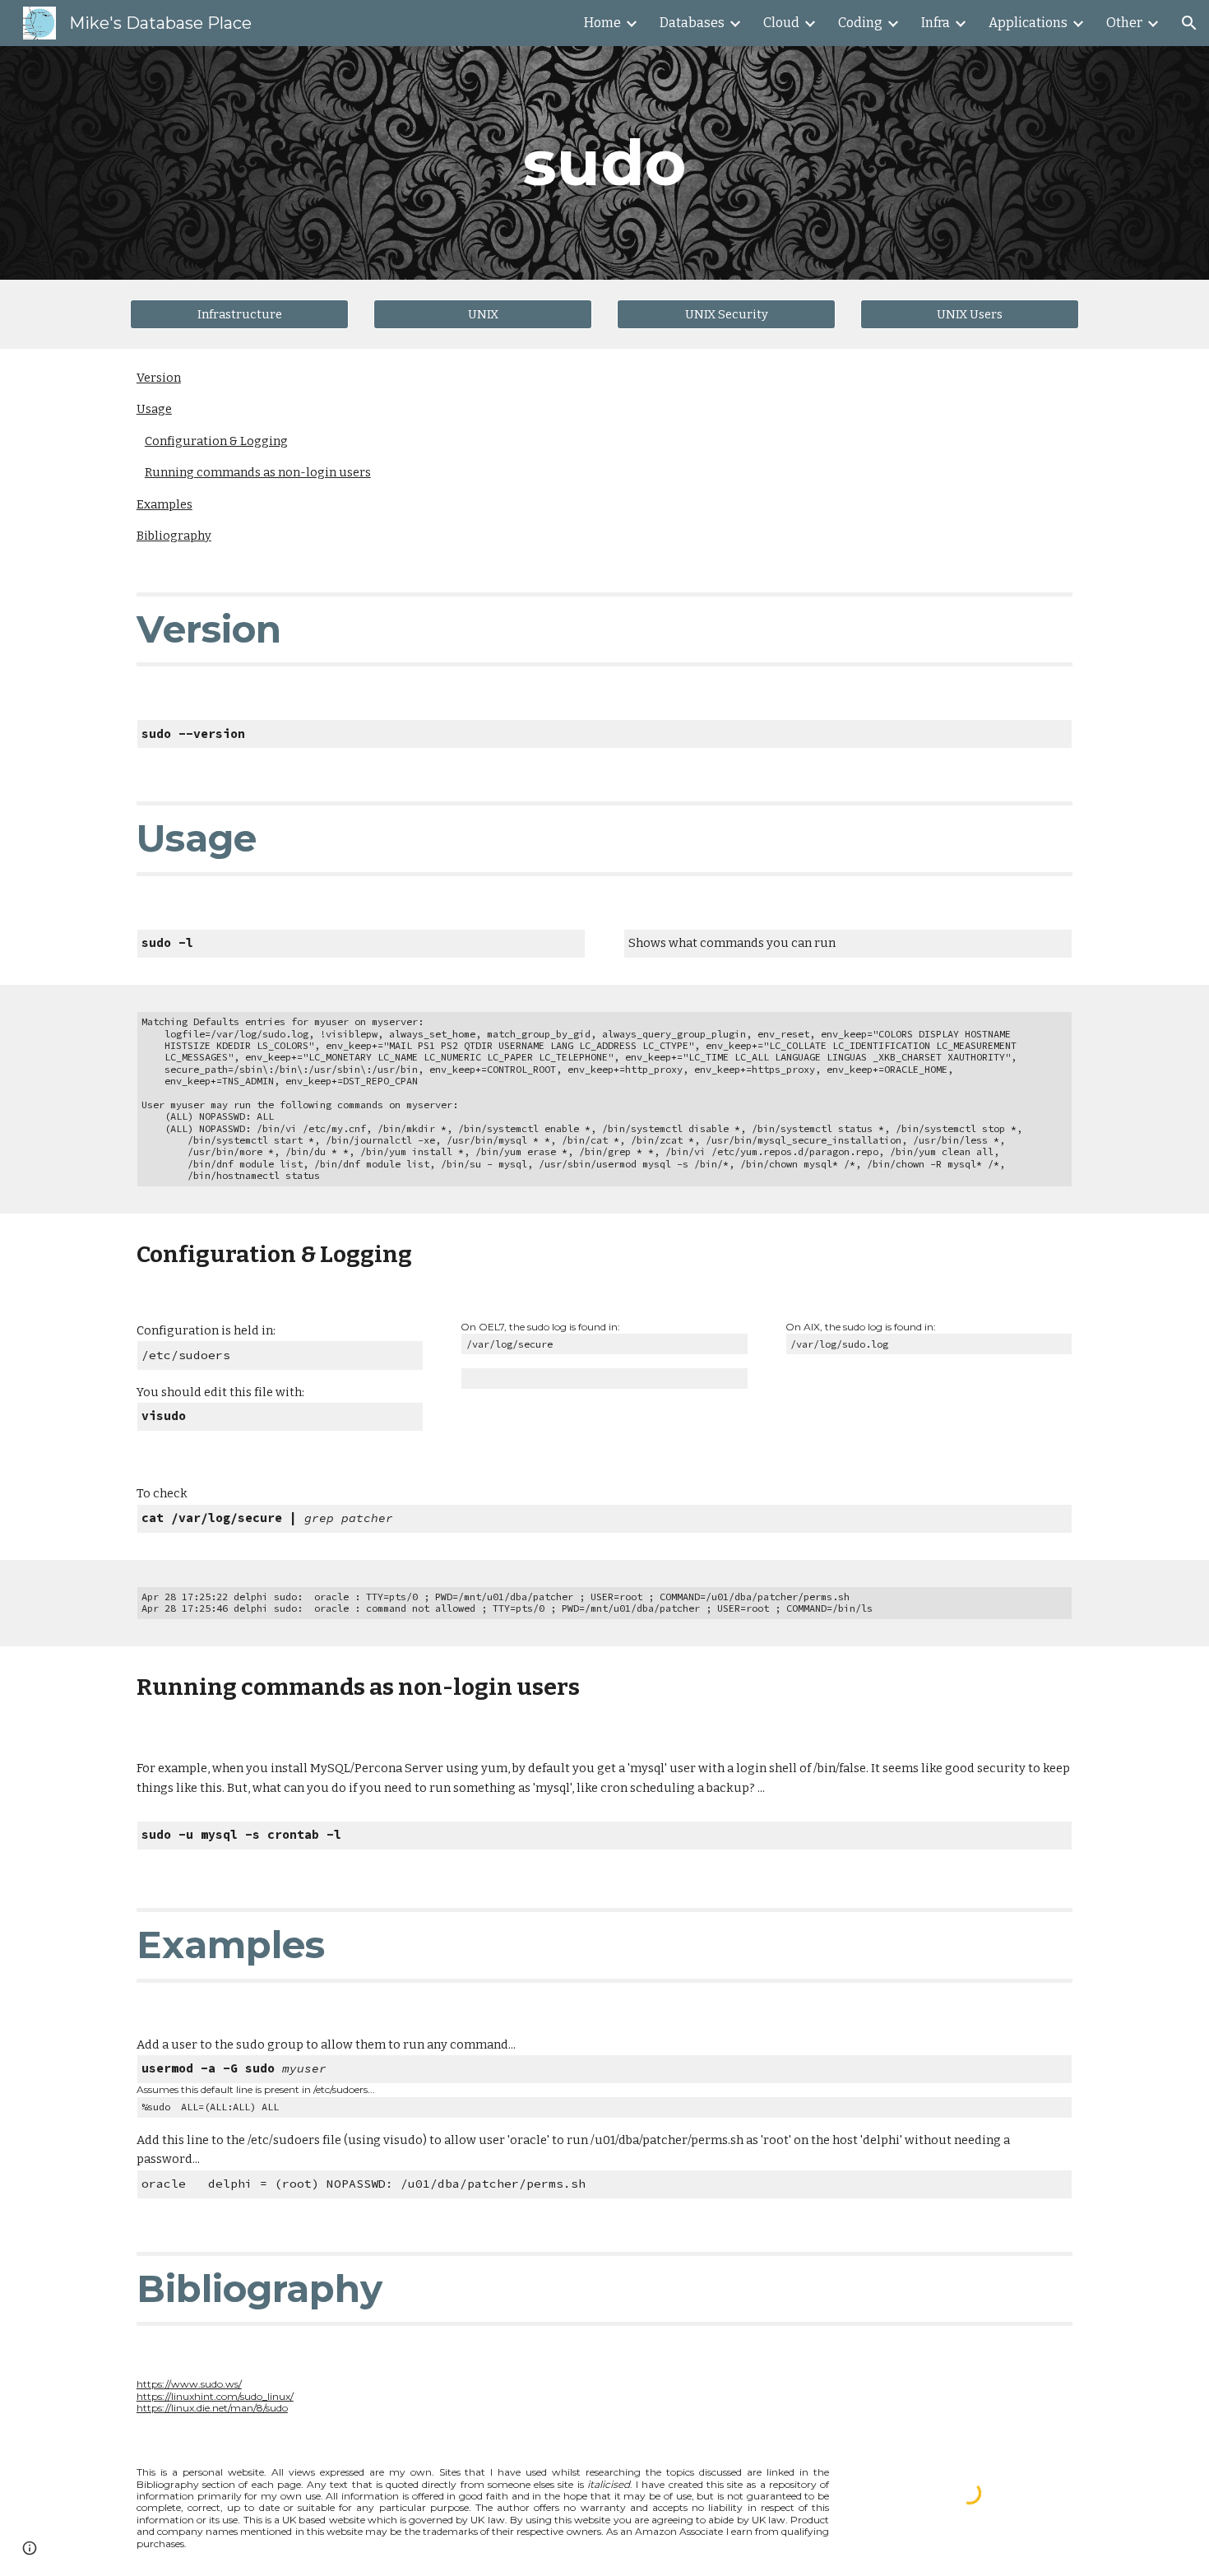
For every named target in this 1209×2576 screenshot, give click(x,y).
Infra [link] (936, 23)
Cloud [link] (781, 23)
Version (159, 378)
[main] (604, 163)
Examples (164, 504)
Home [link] (602, 23)
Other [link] (1124, 23)
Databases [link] (692, 23)
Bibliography (174, 536)
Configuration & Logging (216, 441)
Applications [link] (1028, 23)
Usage (154, 409)
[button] (1189, 23)
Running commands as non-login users (258, 472)
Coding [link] (860, 23)
